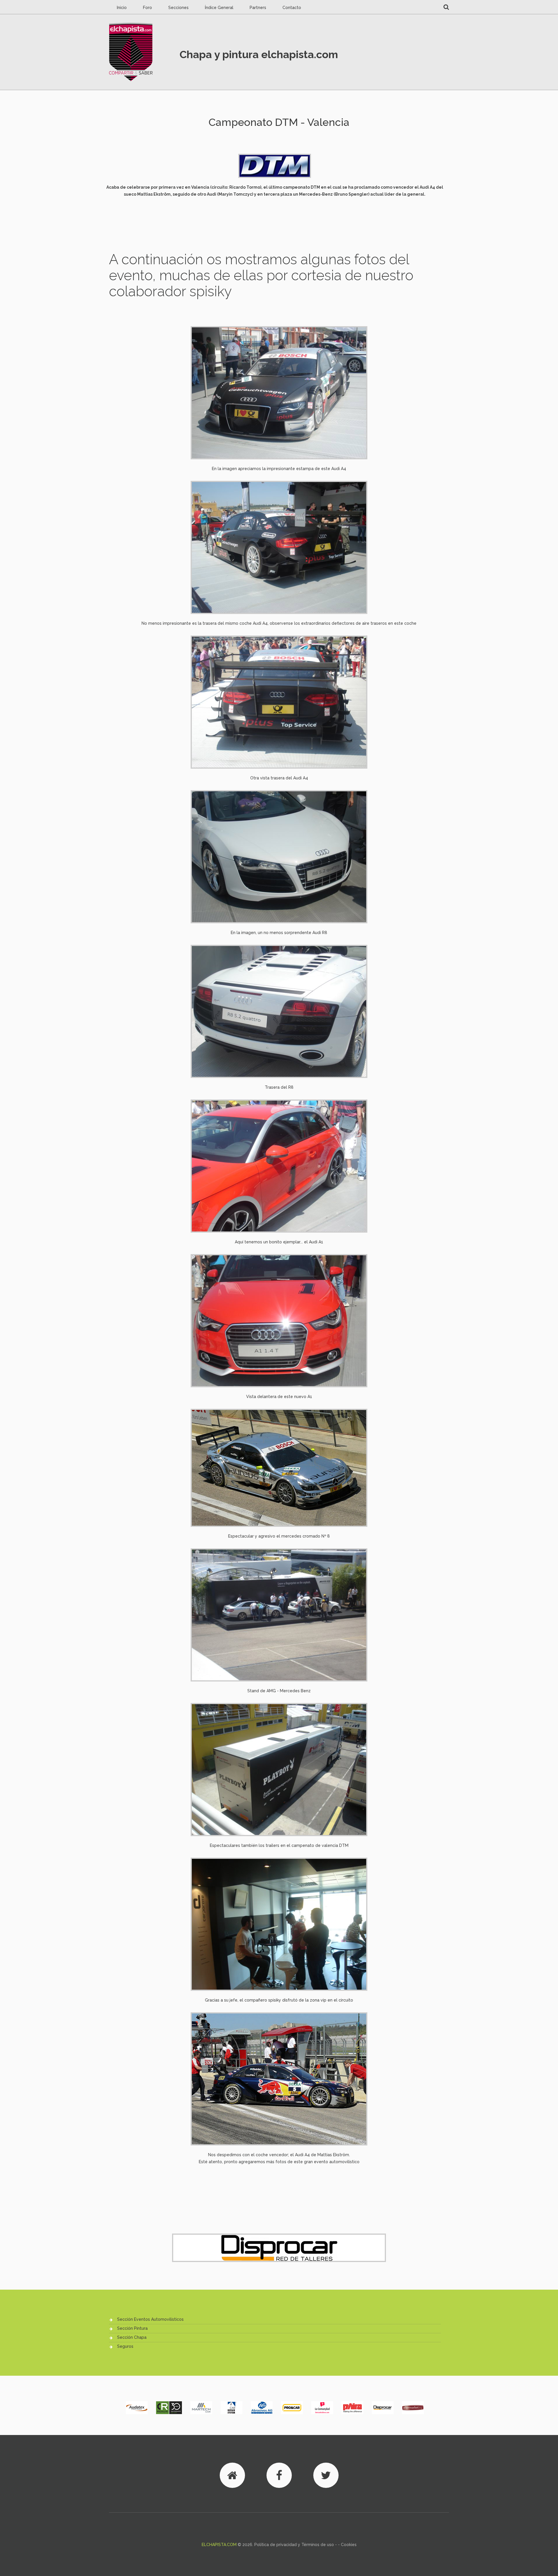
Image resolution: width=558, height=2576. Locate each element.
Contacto (292, 8)
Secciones (178, 8)
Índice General (219, 8)
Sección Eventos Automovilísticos (150, 2319)
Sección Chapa (132, 2337)
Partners (258, 8)
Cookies (349, 2545)
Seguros (125, 2346)
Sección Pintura (132, 2328)
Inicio (122, 8)
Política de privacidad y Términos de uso (294, 2545)
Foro (147, 8)
